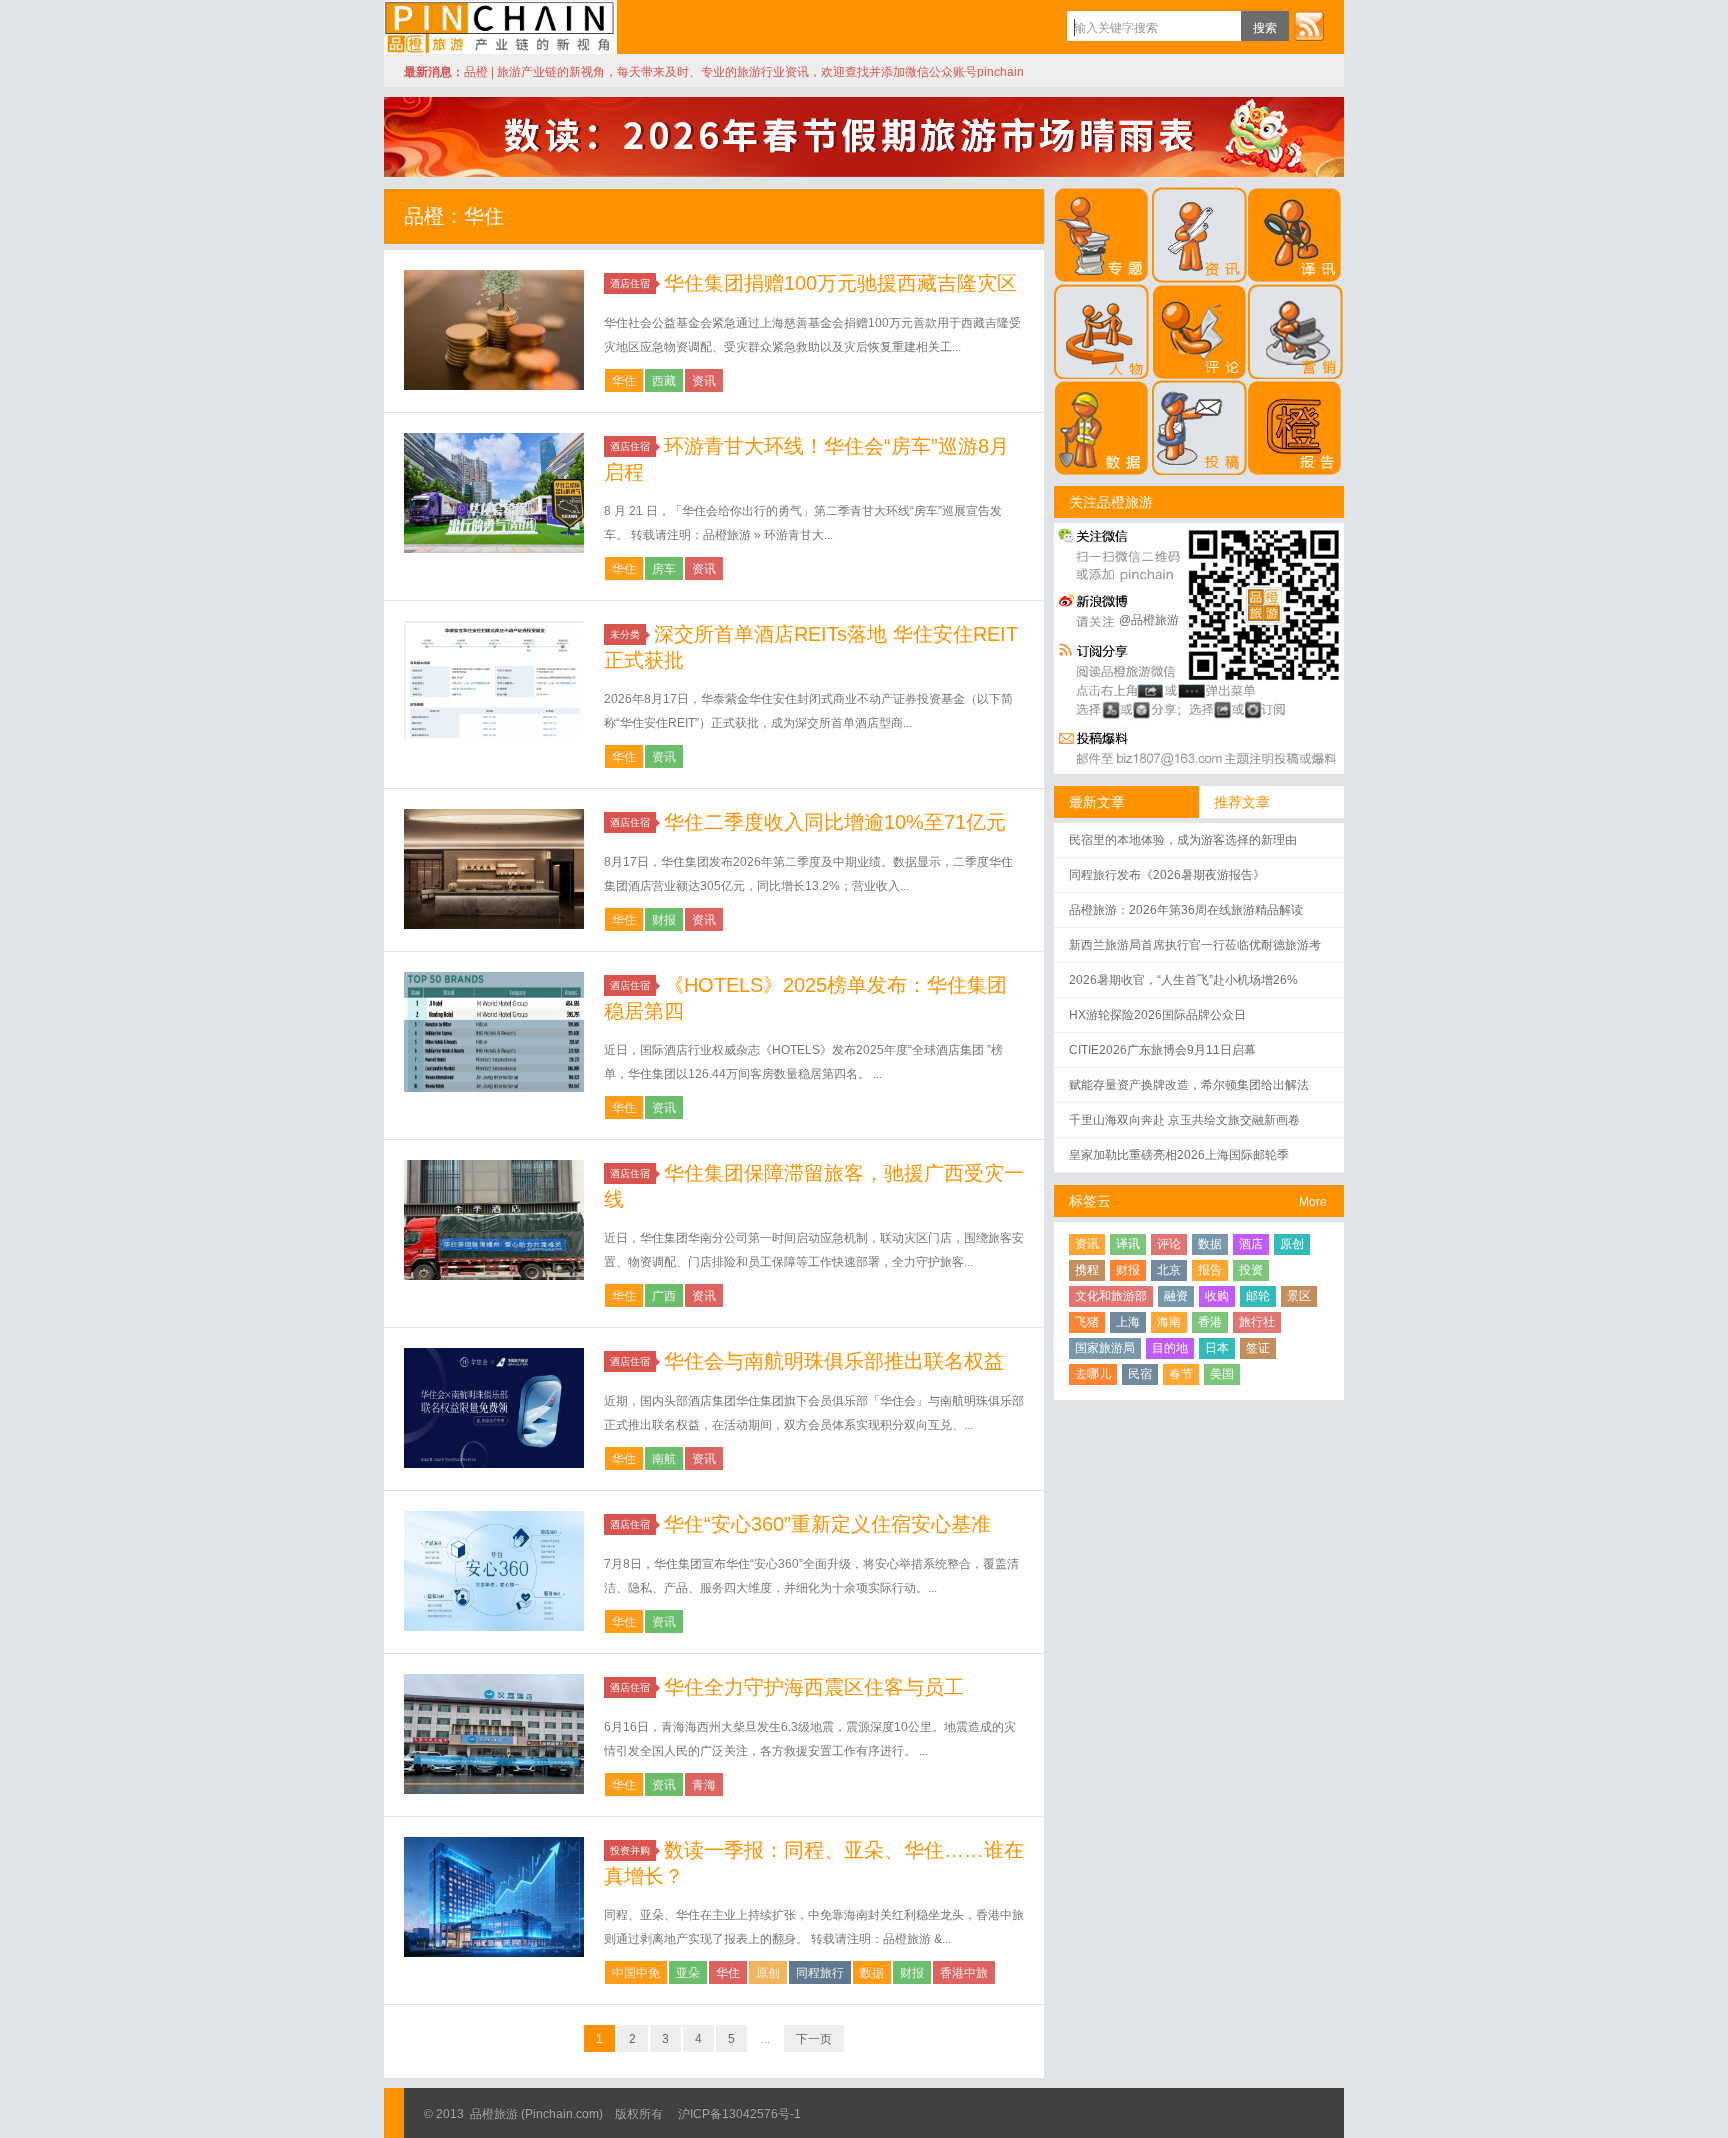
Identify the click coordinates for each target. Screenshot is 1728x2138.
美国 (1222, 1374)
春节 (1181, 1374)
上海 (1128, 1322)
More (1313, 1202)
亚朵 (688, 1973)
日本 (1217, 1348)
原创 (768, 1973)
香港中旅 (964, 1973)
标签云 (1090, 1201)
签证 (1258, 1348)
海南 (1169, 1322)
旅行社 (1257, 1322)
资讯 (704, 381)
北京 (1169, 1270)
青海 (704, 1785)
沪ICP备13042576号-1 (739, 2114)
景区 (1299, 1296)
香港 (1210, 1322)
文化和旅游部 (1111, 1296)
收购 (1217, 1296)
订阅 (1309, 26)
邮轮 (1258, 1296)
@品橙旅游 (1149, 620)
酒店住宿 (630, 283)
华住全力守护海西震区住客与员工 (814, 1687)
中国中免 (636, 1973)
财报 (664, 920)
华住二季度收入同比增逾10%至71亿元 (835, 822)
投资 (1251, 1270)
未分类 (625, 634)
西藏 (664, 381)
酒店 (1251, 1244)
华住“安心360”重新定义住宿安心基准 (827, 1524)
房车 (664, 569)
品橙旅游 (500, 27)
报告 (1210, 1270)
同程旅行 (820, 1973)
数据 (872, 1973)
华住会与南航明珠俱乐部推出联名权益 (834, 1361)
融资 (1176, 1296)
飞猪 (1087, 1322)
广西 (664, 1296)
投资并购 (630, 1850)
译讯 (1128, 1244)
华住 (624, 381)
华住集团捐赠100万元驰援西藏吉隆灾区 (840, 283)
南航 (664, 1459)
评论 (1169, 1244)
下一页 (814, 2039)
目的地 (1170, 1348)
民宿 (1140, 1374)
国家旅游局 (1105, 1348)
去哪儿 (1093, 1374)
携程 (1087, 1270)
